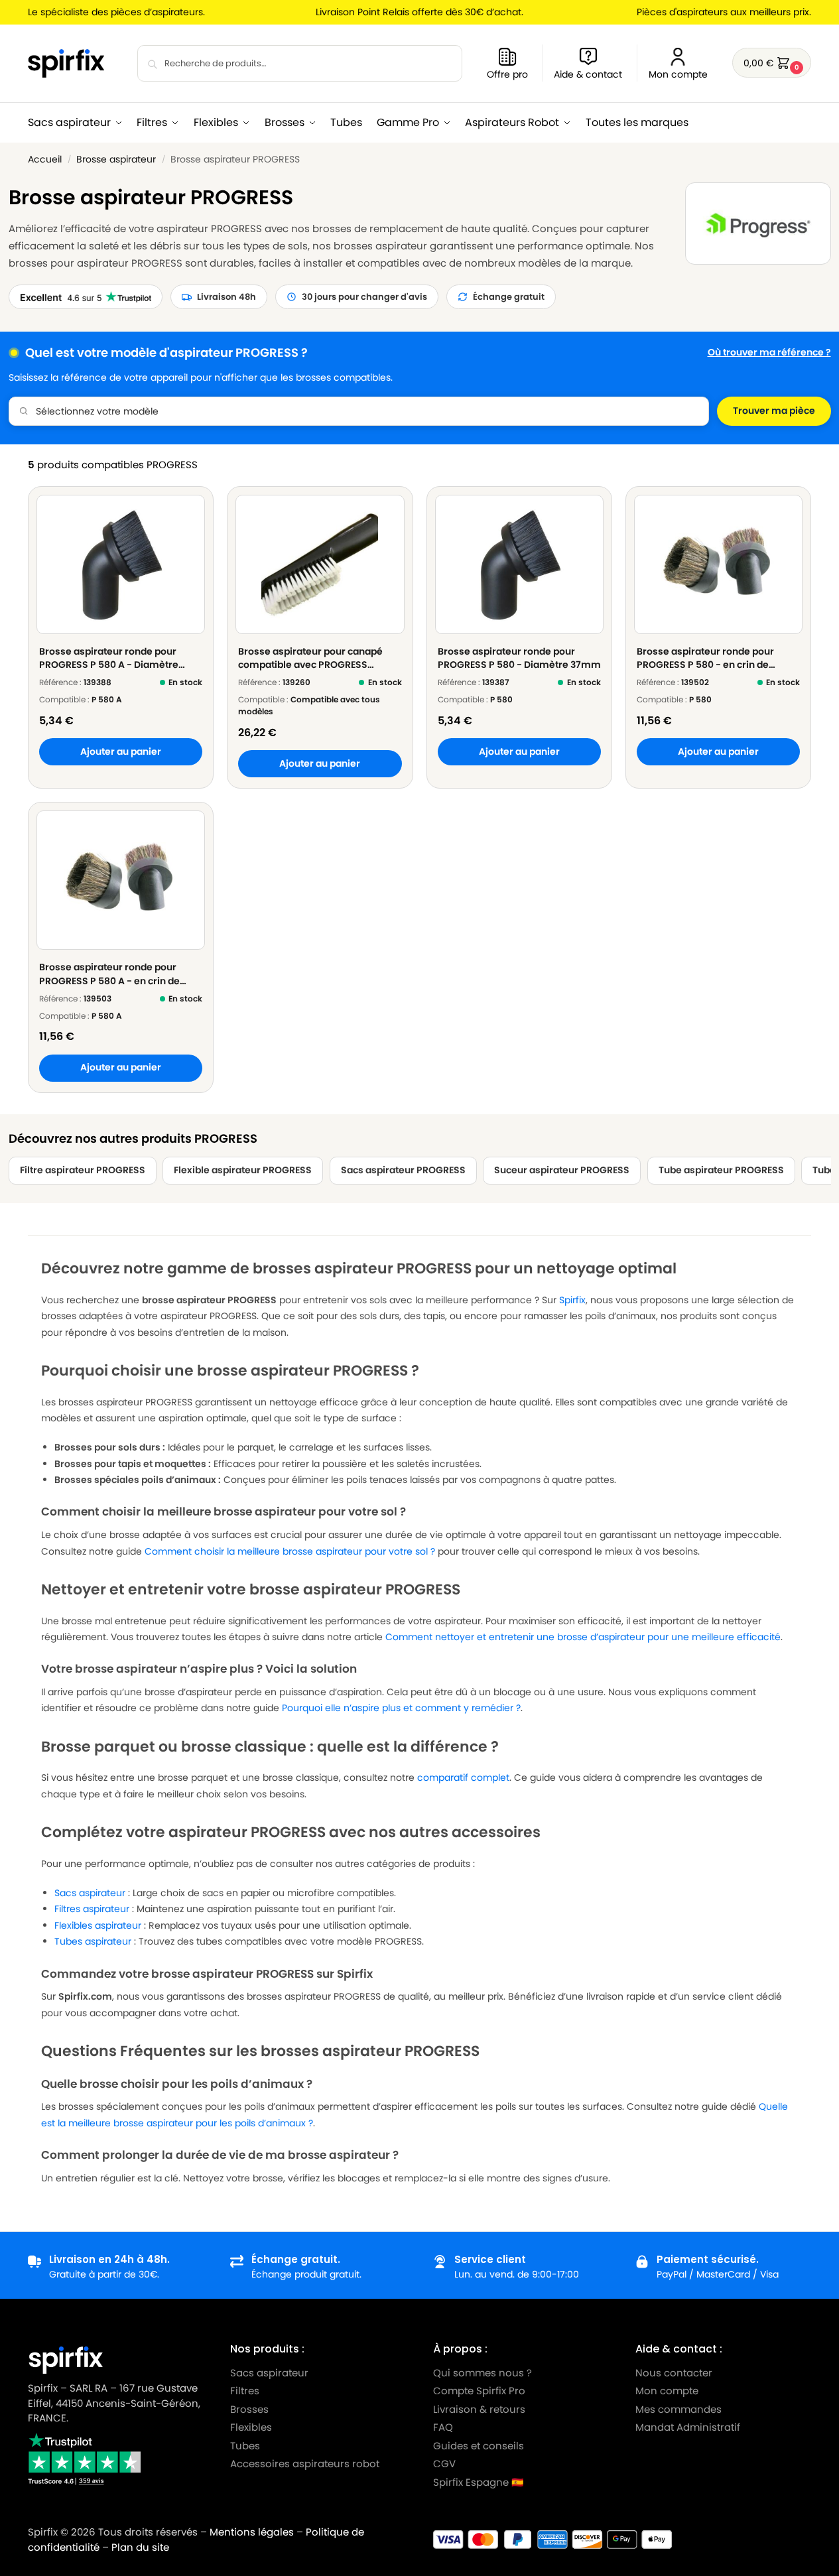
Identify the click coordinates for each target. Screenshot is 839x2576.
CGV (444, 2464)
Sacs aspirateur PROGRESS (403, 1170)
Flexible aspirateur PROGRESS (243, 1170)
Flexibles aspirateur (98, 1925)
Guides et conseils (479, 2446)
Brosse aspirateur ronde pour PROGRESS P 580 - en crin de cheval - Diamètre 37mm (705, 658)
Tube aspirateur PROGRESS (721, 1170)
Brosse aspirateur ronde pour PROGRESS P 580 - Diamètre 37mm (519, 658)
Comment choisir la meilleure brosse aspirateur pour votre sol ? (290, 1551)
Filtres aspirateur (92, 1909)
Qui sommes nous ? (483, 2373)
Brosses (249, 2409)
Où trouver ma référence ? (769, 353)
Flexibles (251, 2427)
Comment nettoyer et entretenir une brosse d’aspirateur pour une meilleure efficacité (583, 1637)
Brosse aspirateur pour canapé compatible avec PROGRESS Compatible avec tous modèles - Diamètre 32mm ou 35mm (315, 658)
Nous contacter (674, 2373)
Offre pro (507, 74)
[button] (772, 63)
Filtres (245, 2391)
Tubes (245, 2446)
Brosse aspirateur (116, 160)
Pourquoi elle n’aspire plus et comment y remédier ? (401, 1708)
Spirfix (572, 1300)
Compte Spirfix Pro (479, 2391)
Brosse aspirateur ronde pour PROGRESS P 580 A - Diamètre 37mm (109, 658)
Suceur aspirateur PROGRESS (562, 1170)
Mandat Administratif (688, 2427)
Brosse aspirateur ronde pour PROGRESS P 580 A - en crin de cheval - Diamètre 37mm (109, 974)
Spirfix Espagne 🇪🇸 (479, 2482)
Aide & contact (588, 74)
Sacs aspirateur (90, 1893)
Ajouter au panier (121, 752)
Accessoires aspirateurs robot (305, 2464)
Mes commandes (680, 2409)
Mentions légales (252, 2532)
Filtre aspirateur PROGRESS (83, 1170)
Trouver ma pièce (774, 411)
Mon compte (678, 74)
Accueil (45, 160)
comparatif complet (463, 1777)
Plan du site (140, 2547)
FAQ (443, 2427)
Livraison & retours (479, 2409)
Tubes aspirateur (93, 1941)
